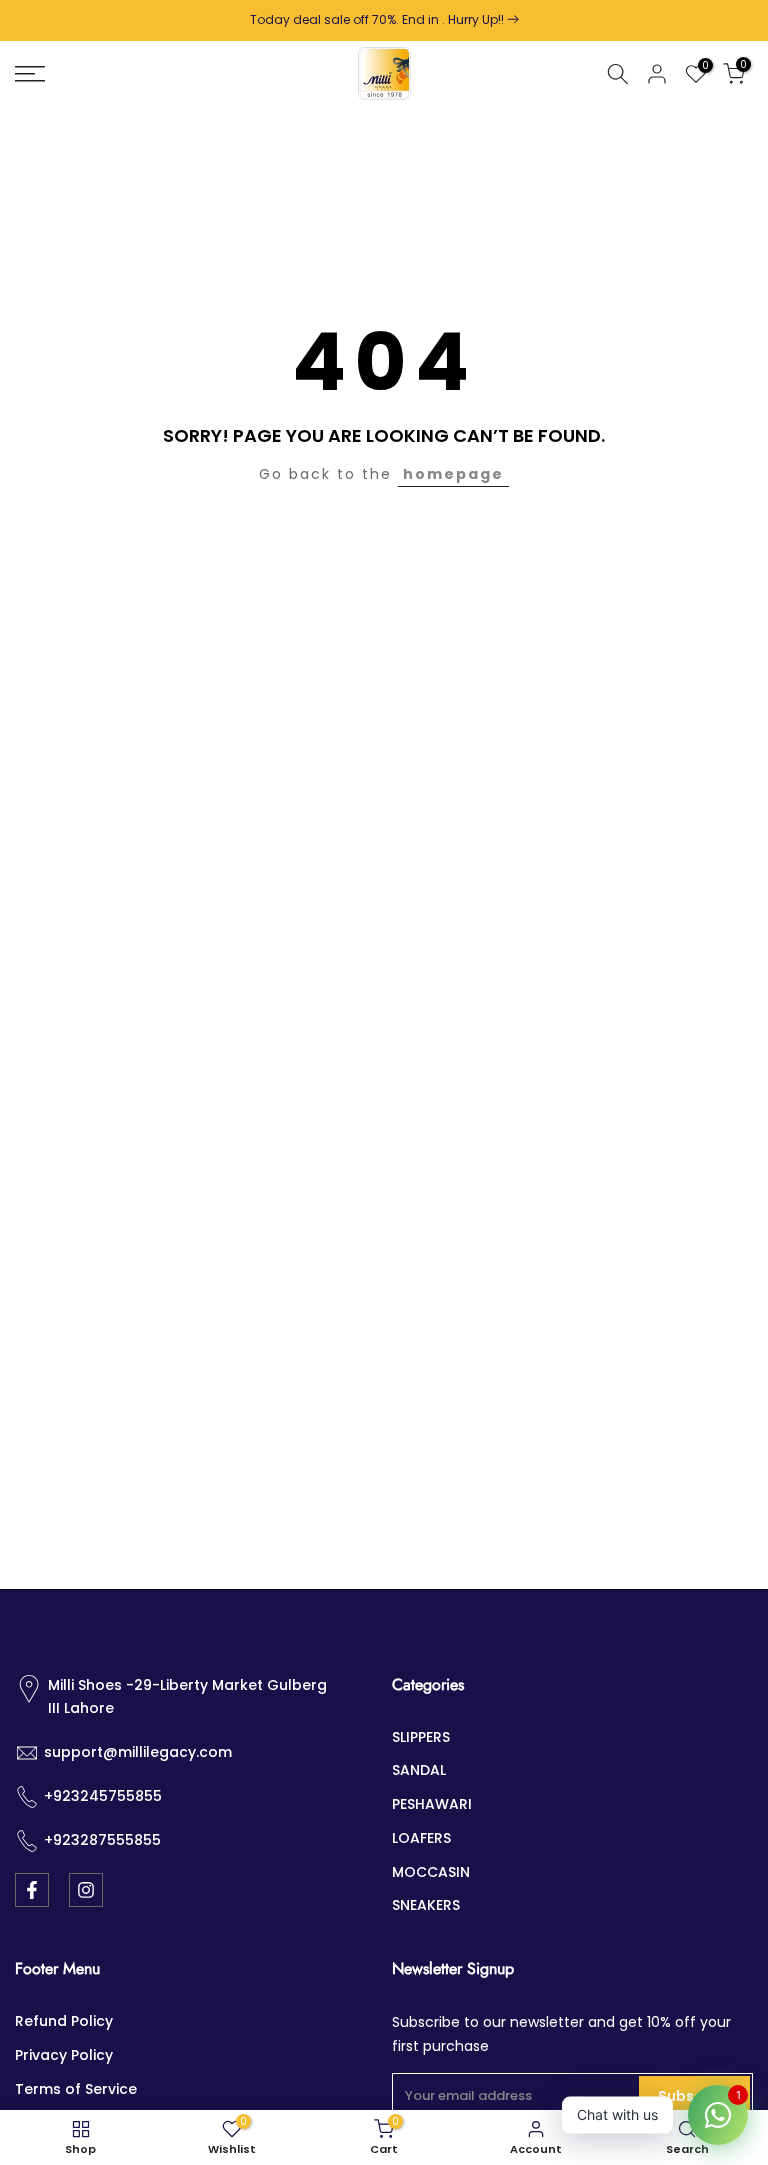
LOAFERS (421, 1838)
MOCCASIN (431, 1872)
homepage (453, 474)
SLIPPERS (421, 1737)
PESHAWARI (432, 1804)
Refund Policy (64, 2021)
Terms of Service (76, 2089)
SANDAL (419, 1770)
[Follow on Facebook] (32, 1890)
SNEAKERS (426, 1905)
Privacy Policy (64, 2055)
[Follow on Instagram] (86, 1890)
